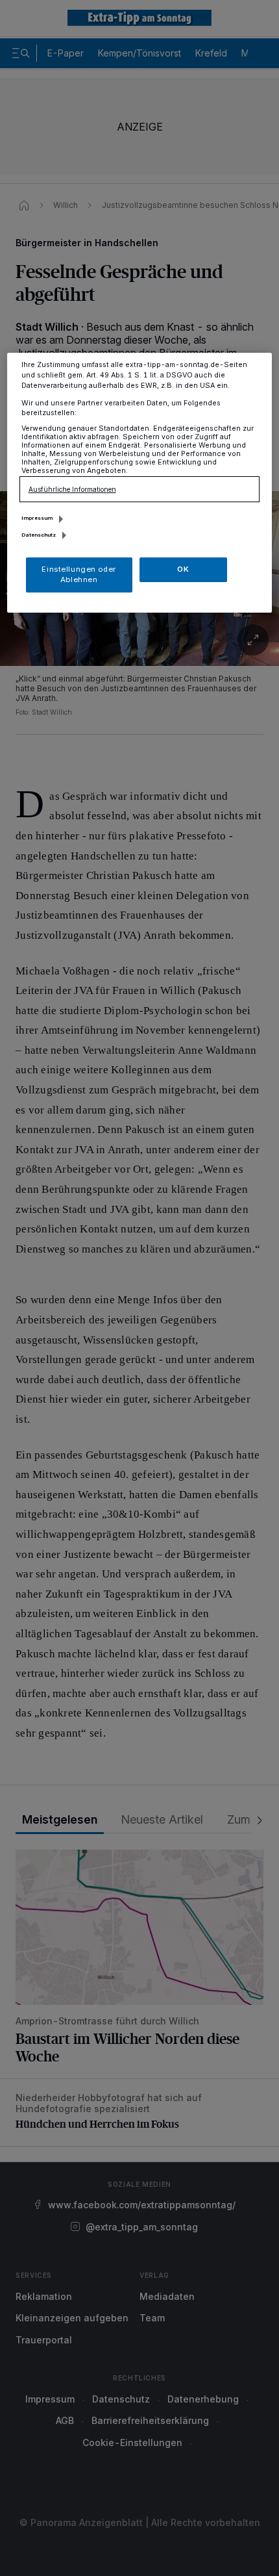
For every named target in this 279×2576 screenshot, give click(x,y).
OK (183, 569)
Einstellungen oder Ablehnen (79, 574)
